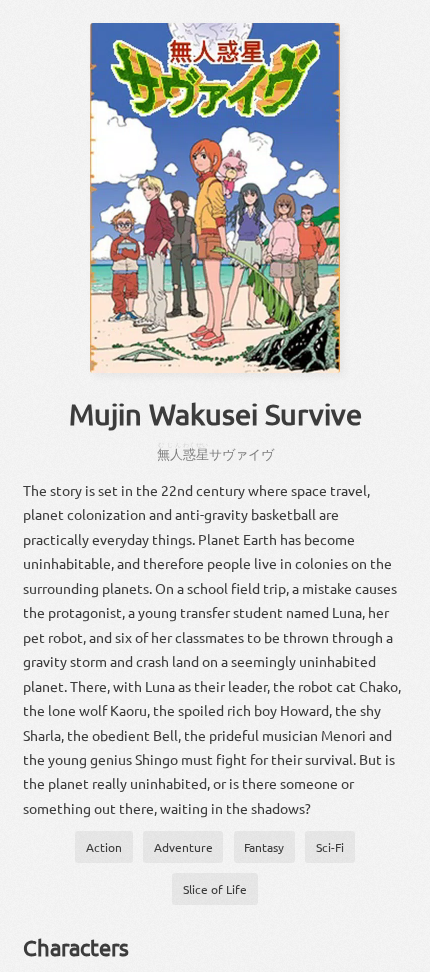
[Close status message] (400, 957)
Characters (76, 947)
